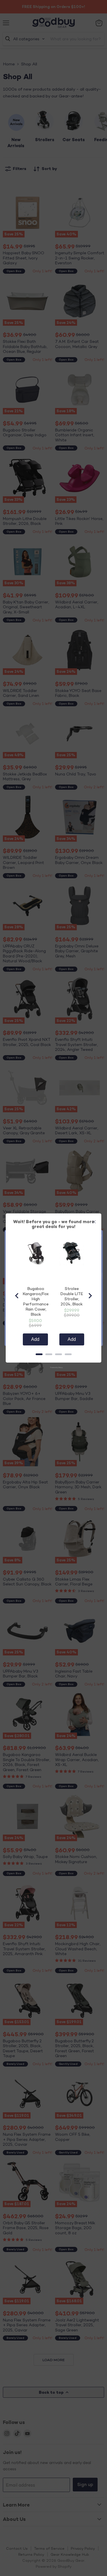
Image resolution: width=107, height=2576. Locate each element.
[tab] (39, 1354)
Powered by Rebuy (54, 1367)
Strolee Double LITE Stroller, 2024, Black (72, 1296)
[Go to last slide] (17, 1296)
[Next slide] (90, 1296)
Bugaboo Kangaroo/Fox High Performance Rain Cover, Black (36, 1301)
